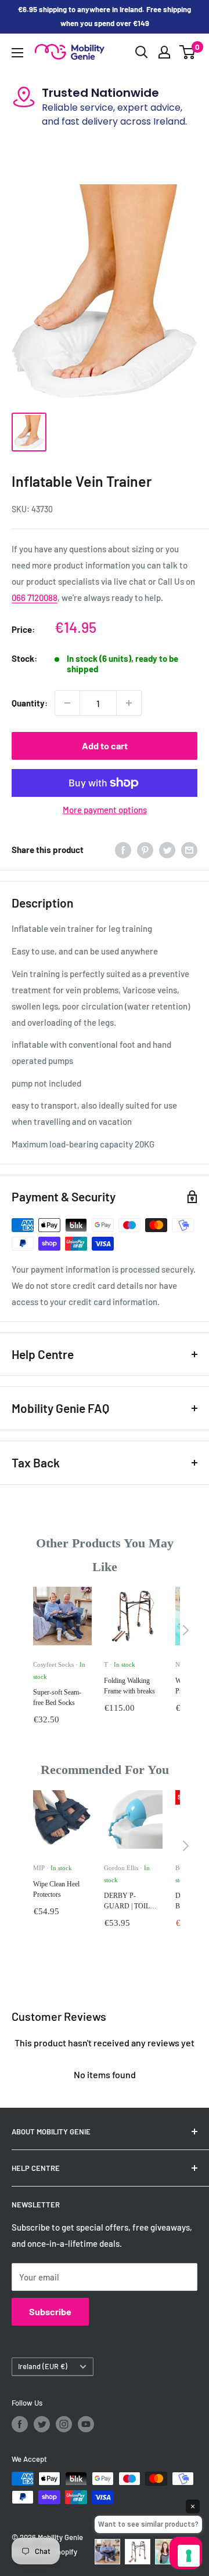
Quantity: (30, 703)
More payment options (105, 810)
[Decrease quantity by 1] (67, 703)
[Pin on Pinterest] (145, 850)
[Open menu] (17, 53)
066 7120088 (35, 597)
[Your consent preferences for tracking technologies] (189, 2556)
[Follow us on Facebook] (20, 2424)
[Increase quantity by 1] (129, 703)
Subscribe (50, 2311)
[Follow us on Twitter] (42, 2424)
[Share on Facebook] (123, 850)
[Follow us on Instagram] (64, 2424)
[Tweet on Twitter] (167, 850)
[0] (188, 52)
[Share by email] (189, 850)
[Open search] (142, 52)
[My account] (164, 52)
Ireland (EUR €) (43, 2366)
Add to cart (105, 746)
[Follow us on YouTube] (86, 2424)
